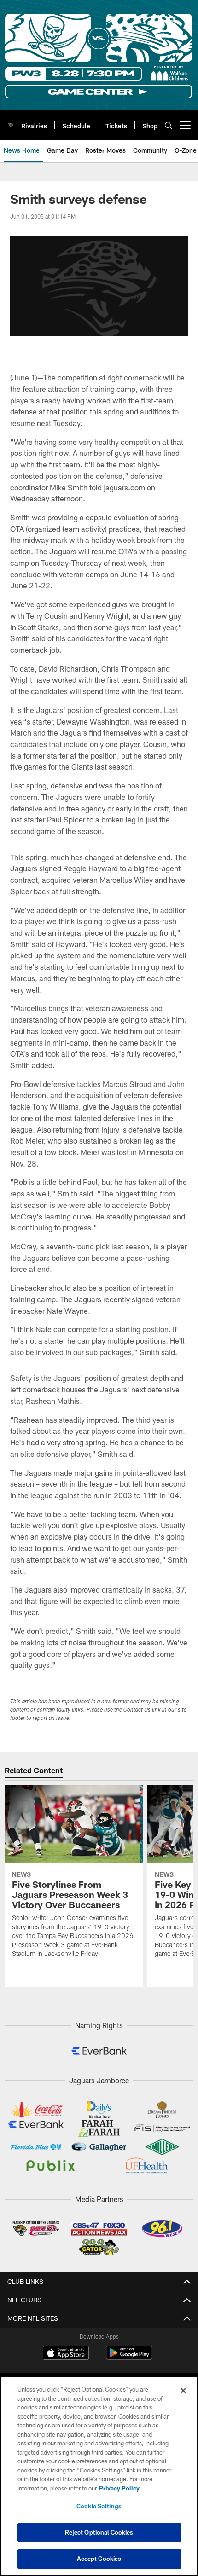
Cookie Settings (99, 2506)
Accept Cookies (99, 2559)
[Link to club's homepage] (11, 121)
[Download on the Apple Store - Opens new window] (66, 2354)
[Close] (183, 2391)
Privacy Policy (119, 2488)
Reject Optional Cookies (99, 2532)
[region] (99, 2476)
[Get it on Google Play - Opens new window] (129, 2357)
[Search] (169, 125)
